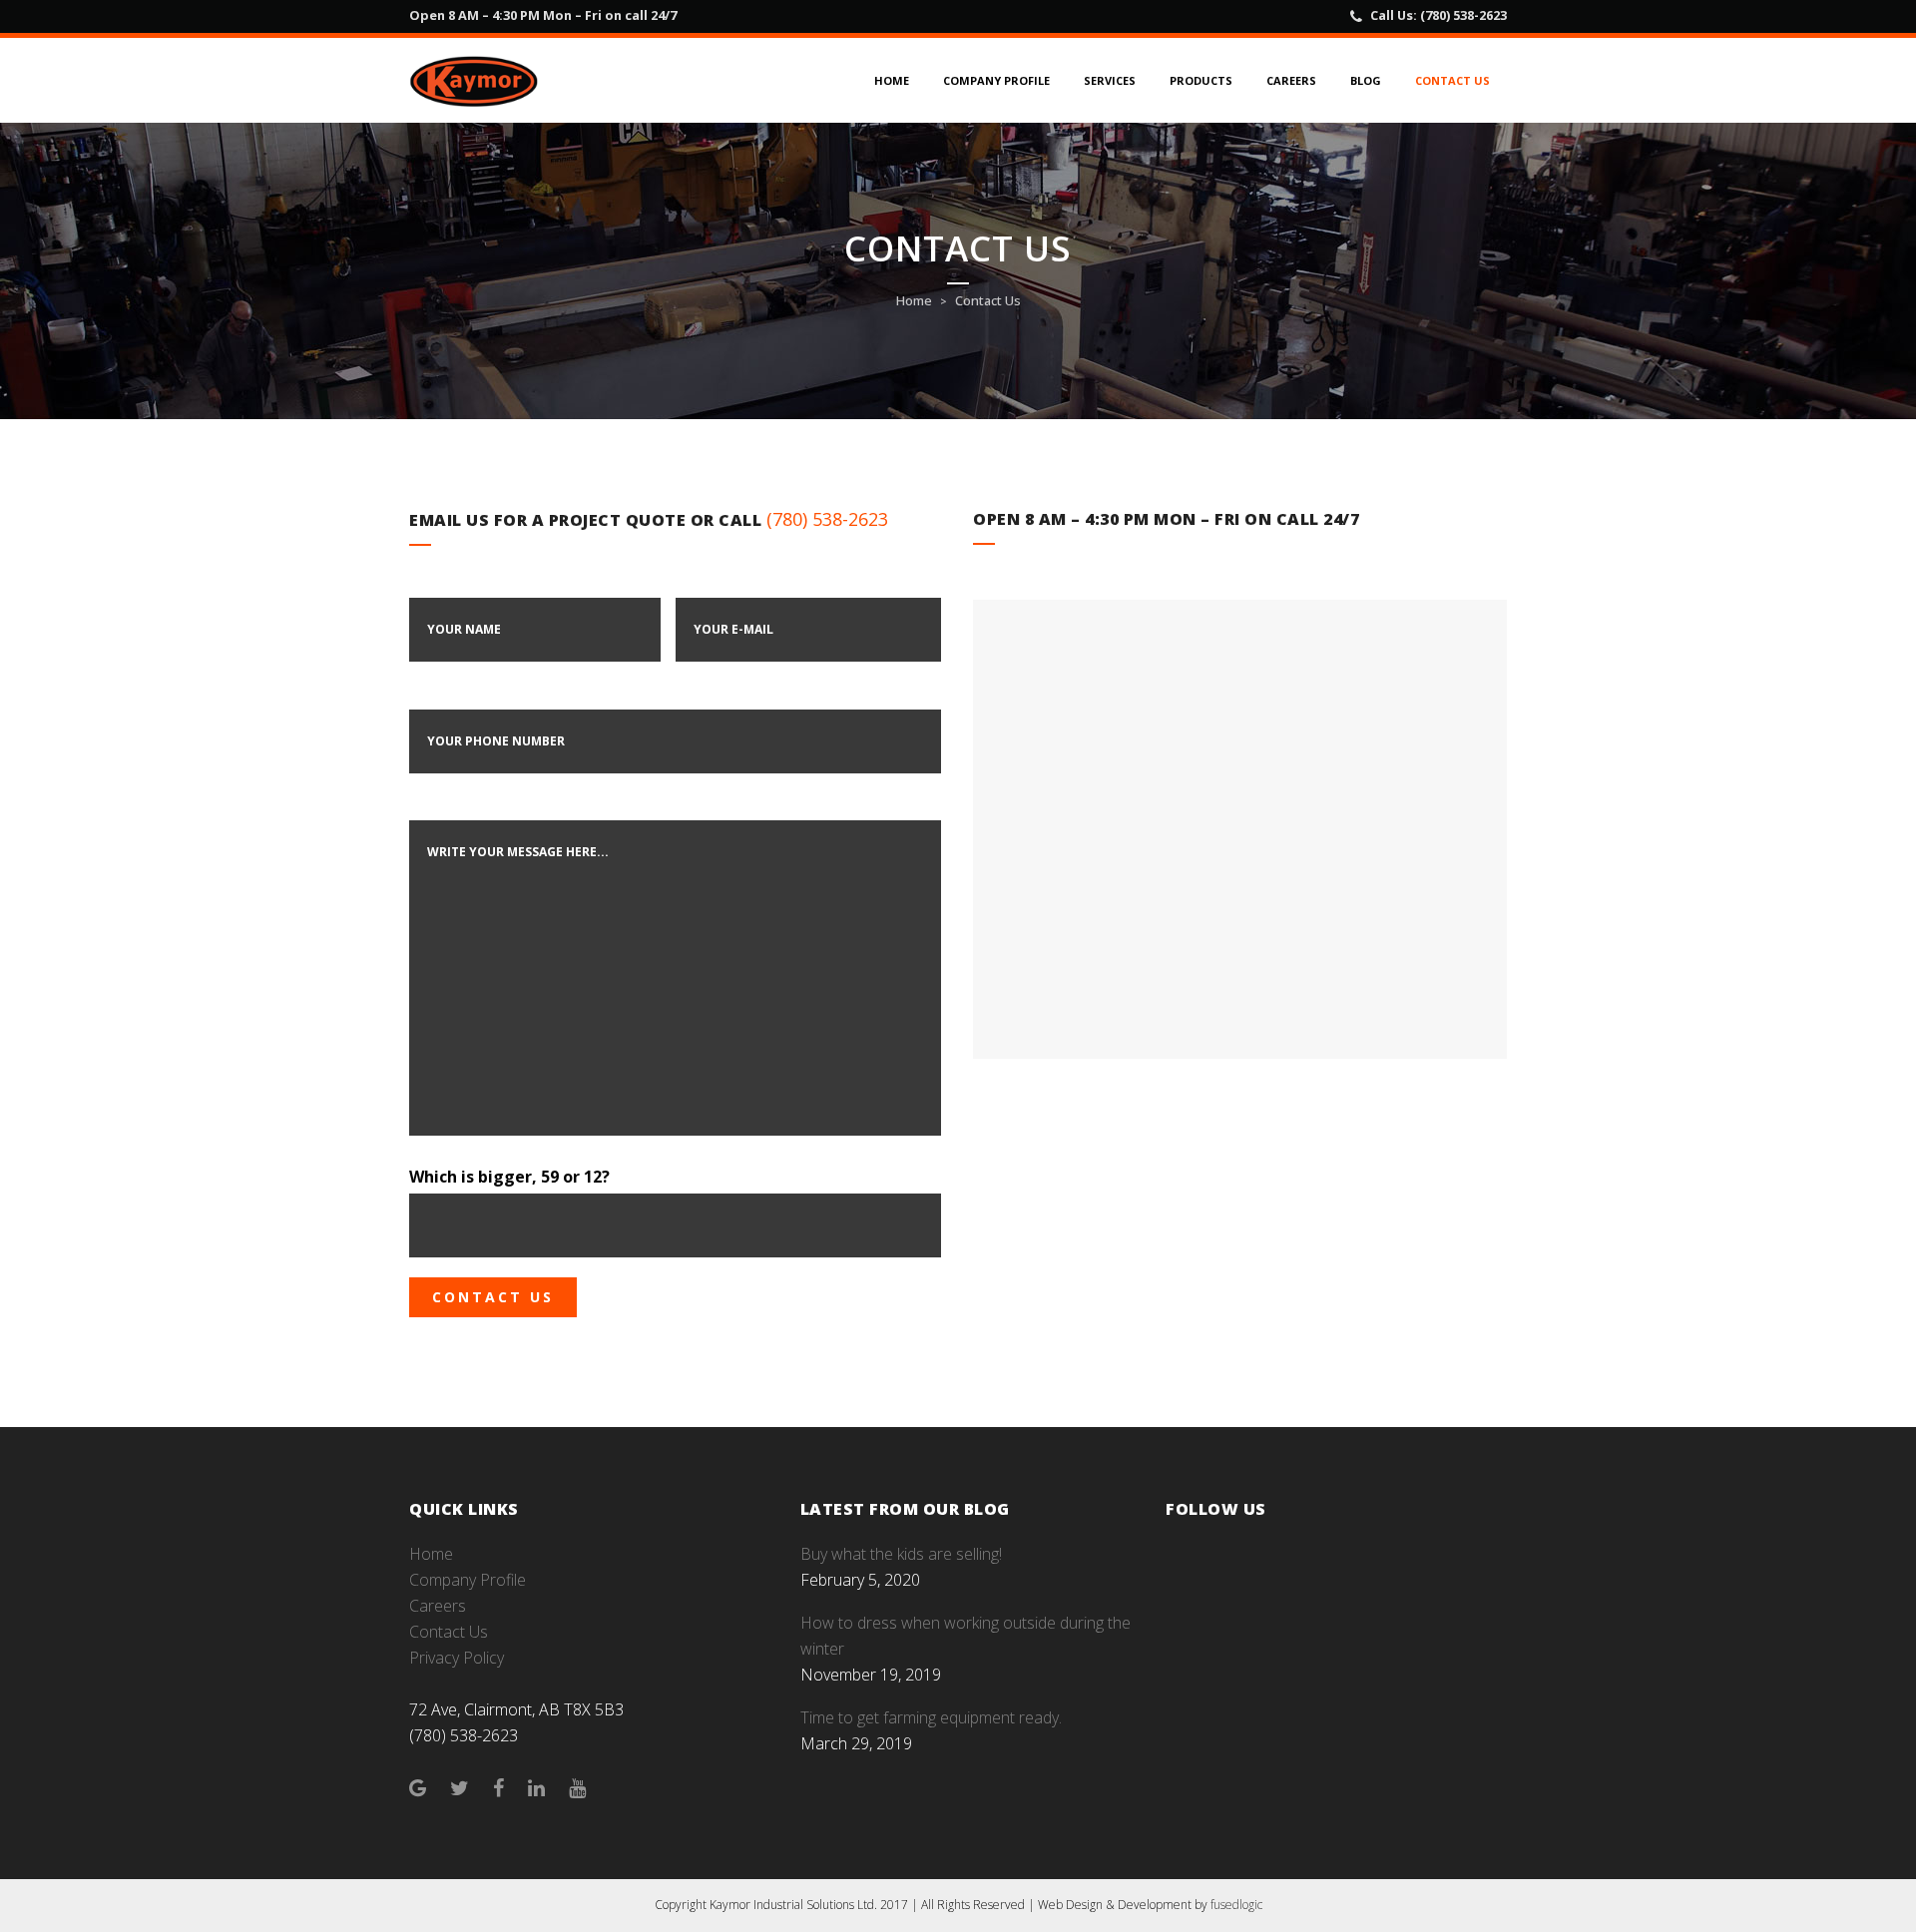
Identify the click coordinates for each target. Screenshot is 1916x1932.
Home (914, 300)
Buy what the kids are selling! (901, 1554)
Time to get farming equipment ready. (931, 1717)
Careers (438, 1606)
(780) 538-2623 (1463, 15)
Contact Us (449, 1632)
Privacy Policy (457, 1658)
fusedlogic (1236, 1905)
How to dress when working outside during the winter (965, 1636)
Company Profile (468, 1580)
